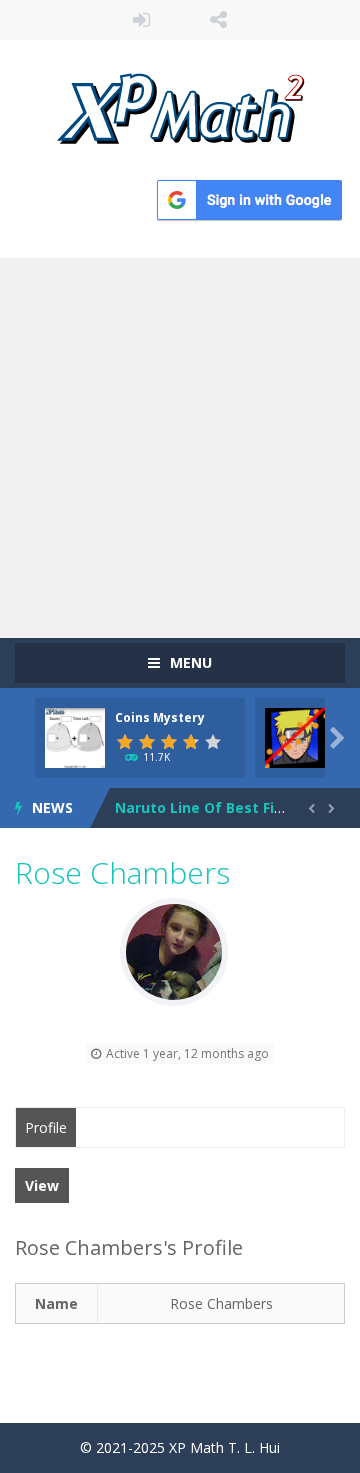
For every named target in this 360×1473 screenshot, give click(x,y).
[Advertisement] (180, 448)
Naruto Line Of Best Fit (198, 792)
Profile (46, 1127)
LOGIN (142, 20)
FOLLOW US (219, 20)
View (42, 1185)
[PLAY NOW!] (75, 736)
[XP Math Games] (180, 106)
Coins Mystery (160, 717)
